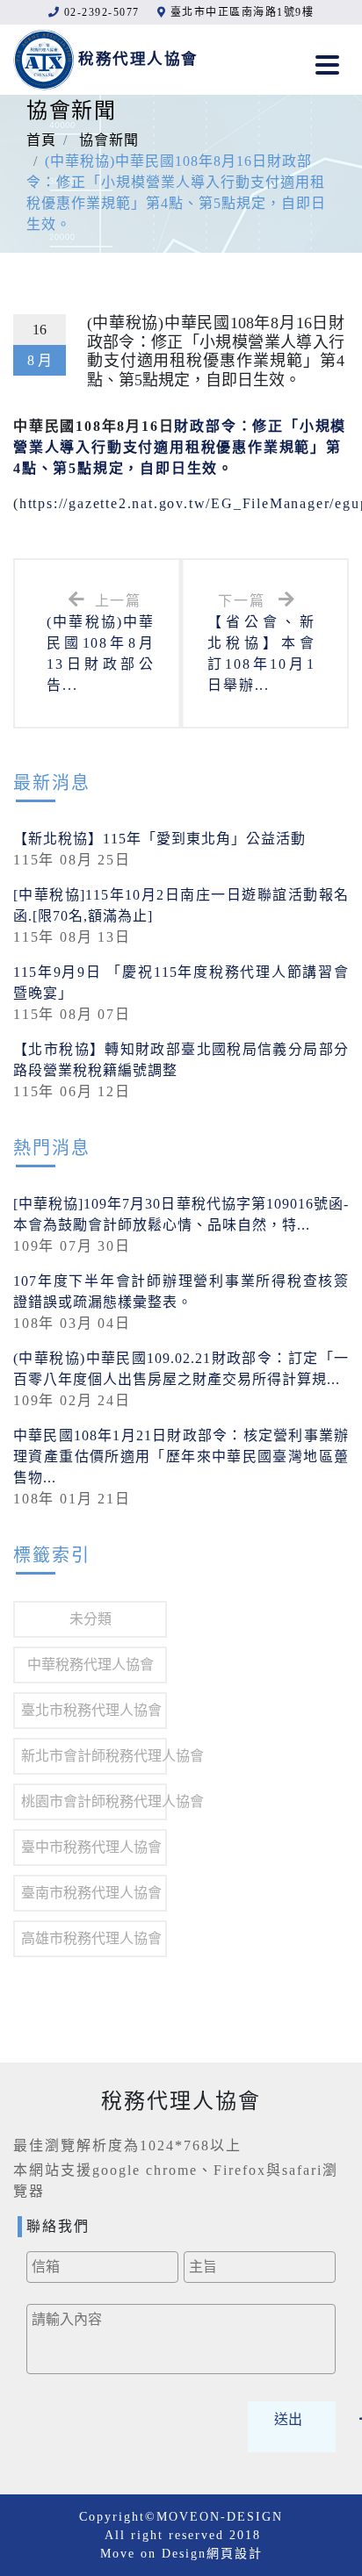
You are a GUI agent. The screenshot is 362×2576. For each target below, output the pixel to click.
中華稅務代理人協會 (90, 1665)
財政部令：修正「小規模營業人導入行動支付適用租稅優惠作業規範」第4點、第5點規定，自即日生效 (180, 447)
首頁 (41, 140)
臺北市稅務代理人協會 (91, 1710)
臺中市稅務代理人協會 (91, 1847)
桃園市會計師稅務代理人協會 (94, 1801)
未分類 (90, 1619)
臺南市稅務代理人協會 (91, 1893)
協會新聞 (109, 140)
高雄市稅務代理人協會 (91, 1938)
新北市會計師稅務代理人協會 (94, 1756)
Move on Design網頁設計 (181, 2554)
